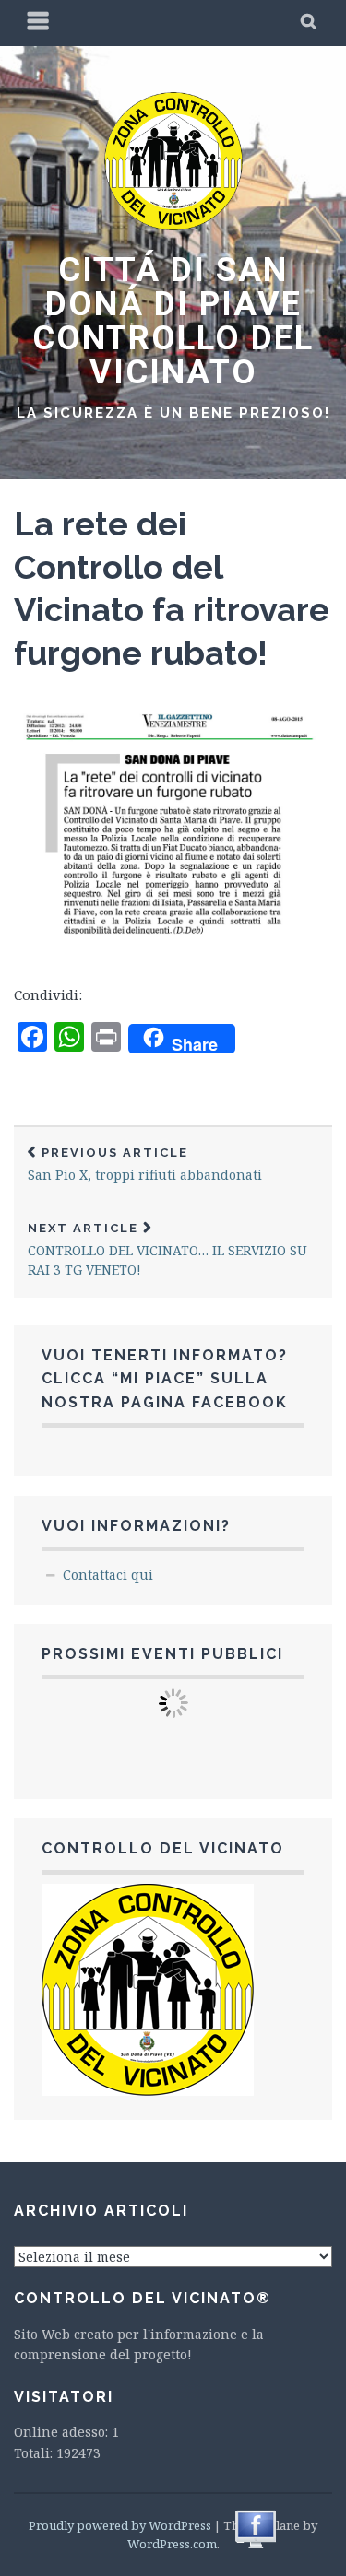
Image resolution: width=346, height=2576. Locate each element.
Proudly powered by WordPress (120, 2525)
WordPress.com (172, 2544)
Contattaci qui (108, 1575)
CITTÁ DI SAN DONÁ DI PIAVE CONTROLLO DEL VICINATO (173, 321)
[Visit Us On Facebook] (255, 2546)
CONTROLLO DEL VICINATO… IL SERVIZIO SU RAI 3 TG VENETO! (167, 1250)
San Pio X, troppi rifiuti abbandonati (145, 1164)
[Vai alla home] (173, 226)
